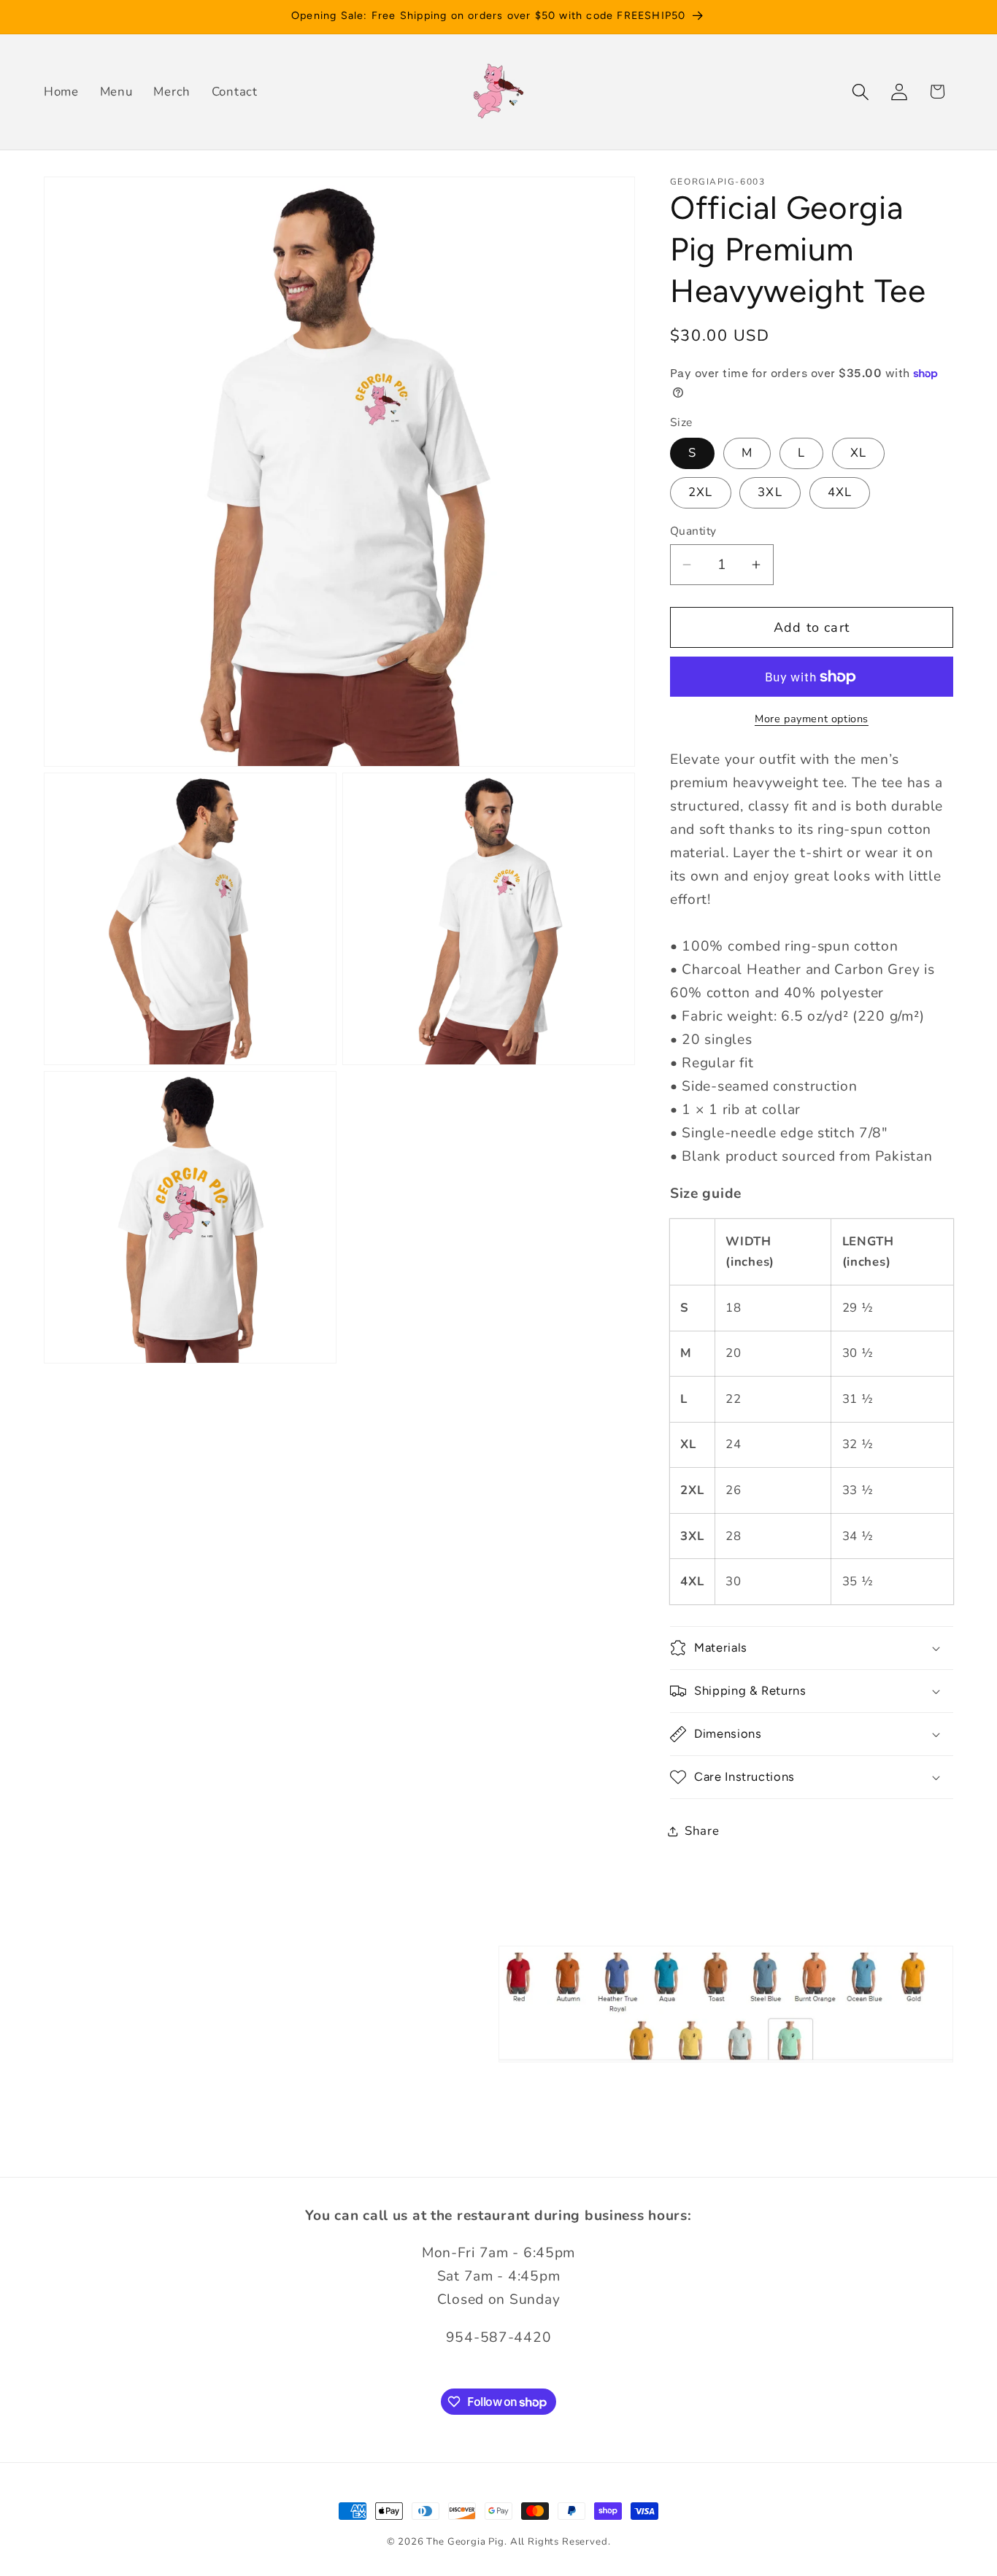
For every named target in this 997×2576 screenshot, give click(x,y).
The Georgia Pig (465, 2542)
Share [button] (702, 1831)
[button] (860, 92)
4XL (840, 492)
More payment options (812, 719)
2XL (701, 492)
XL (858, 453)
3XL (770, 492)
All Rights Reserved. (561, 2542)
